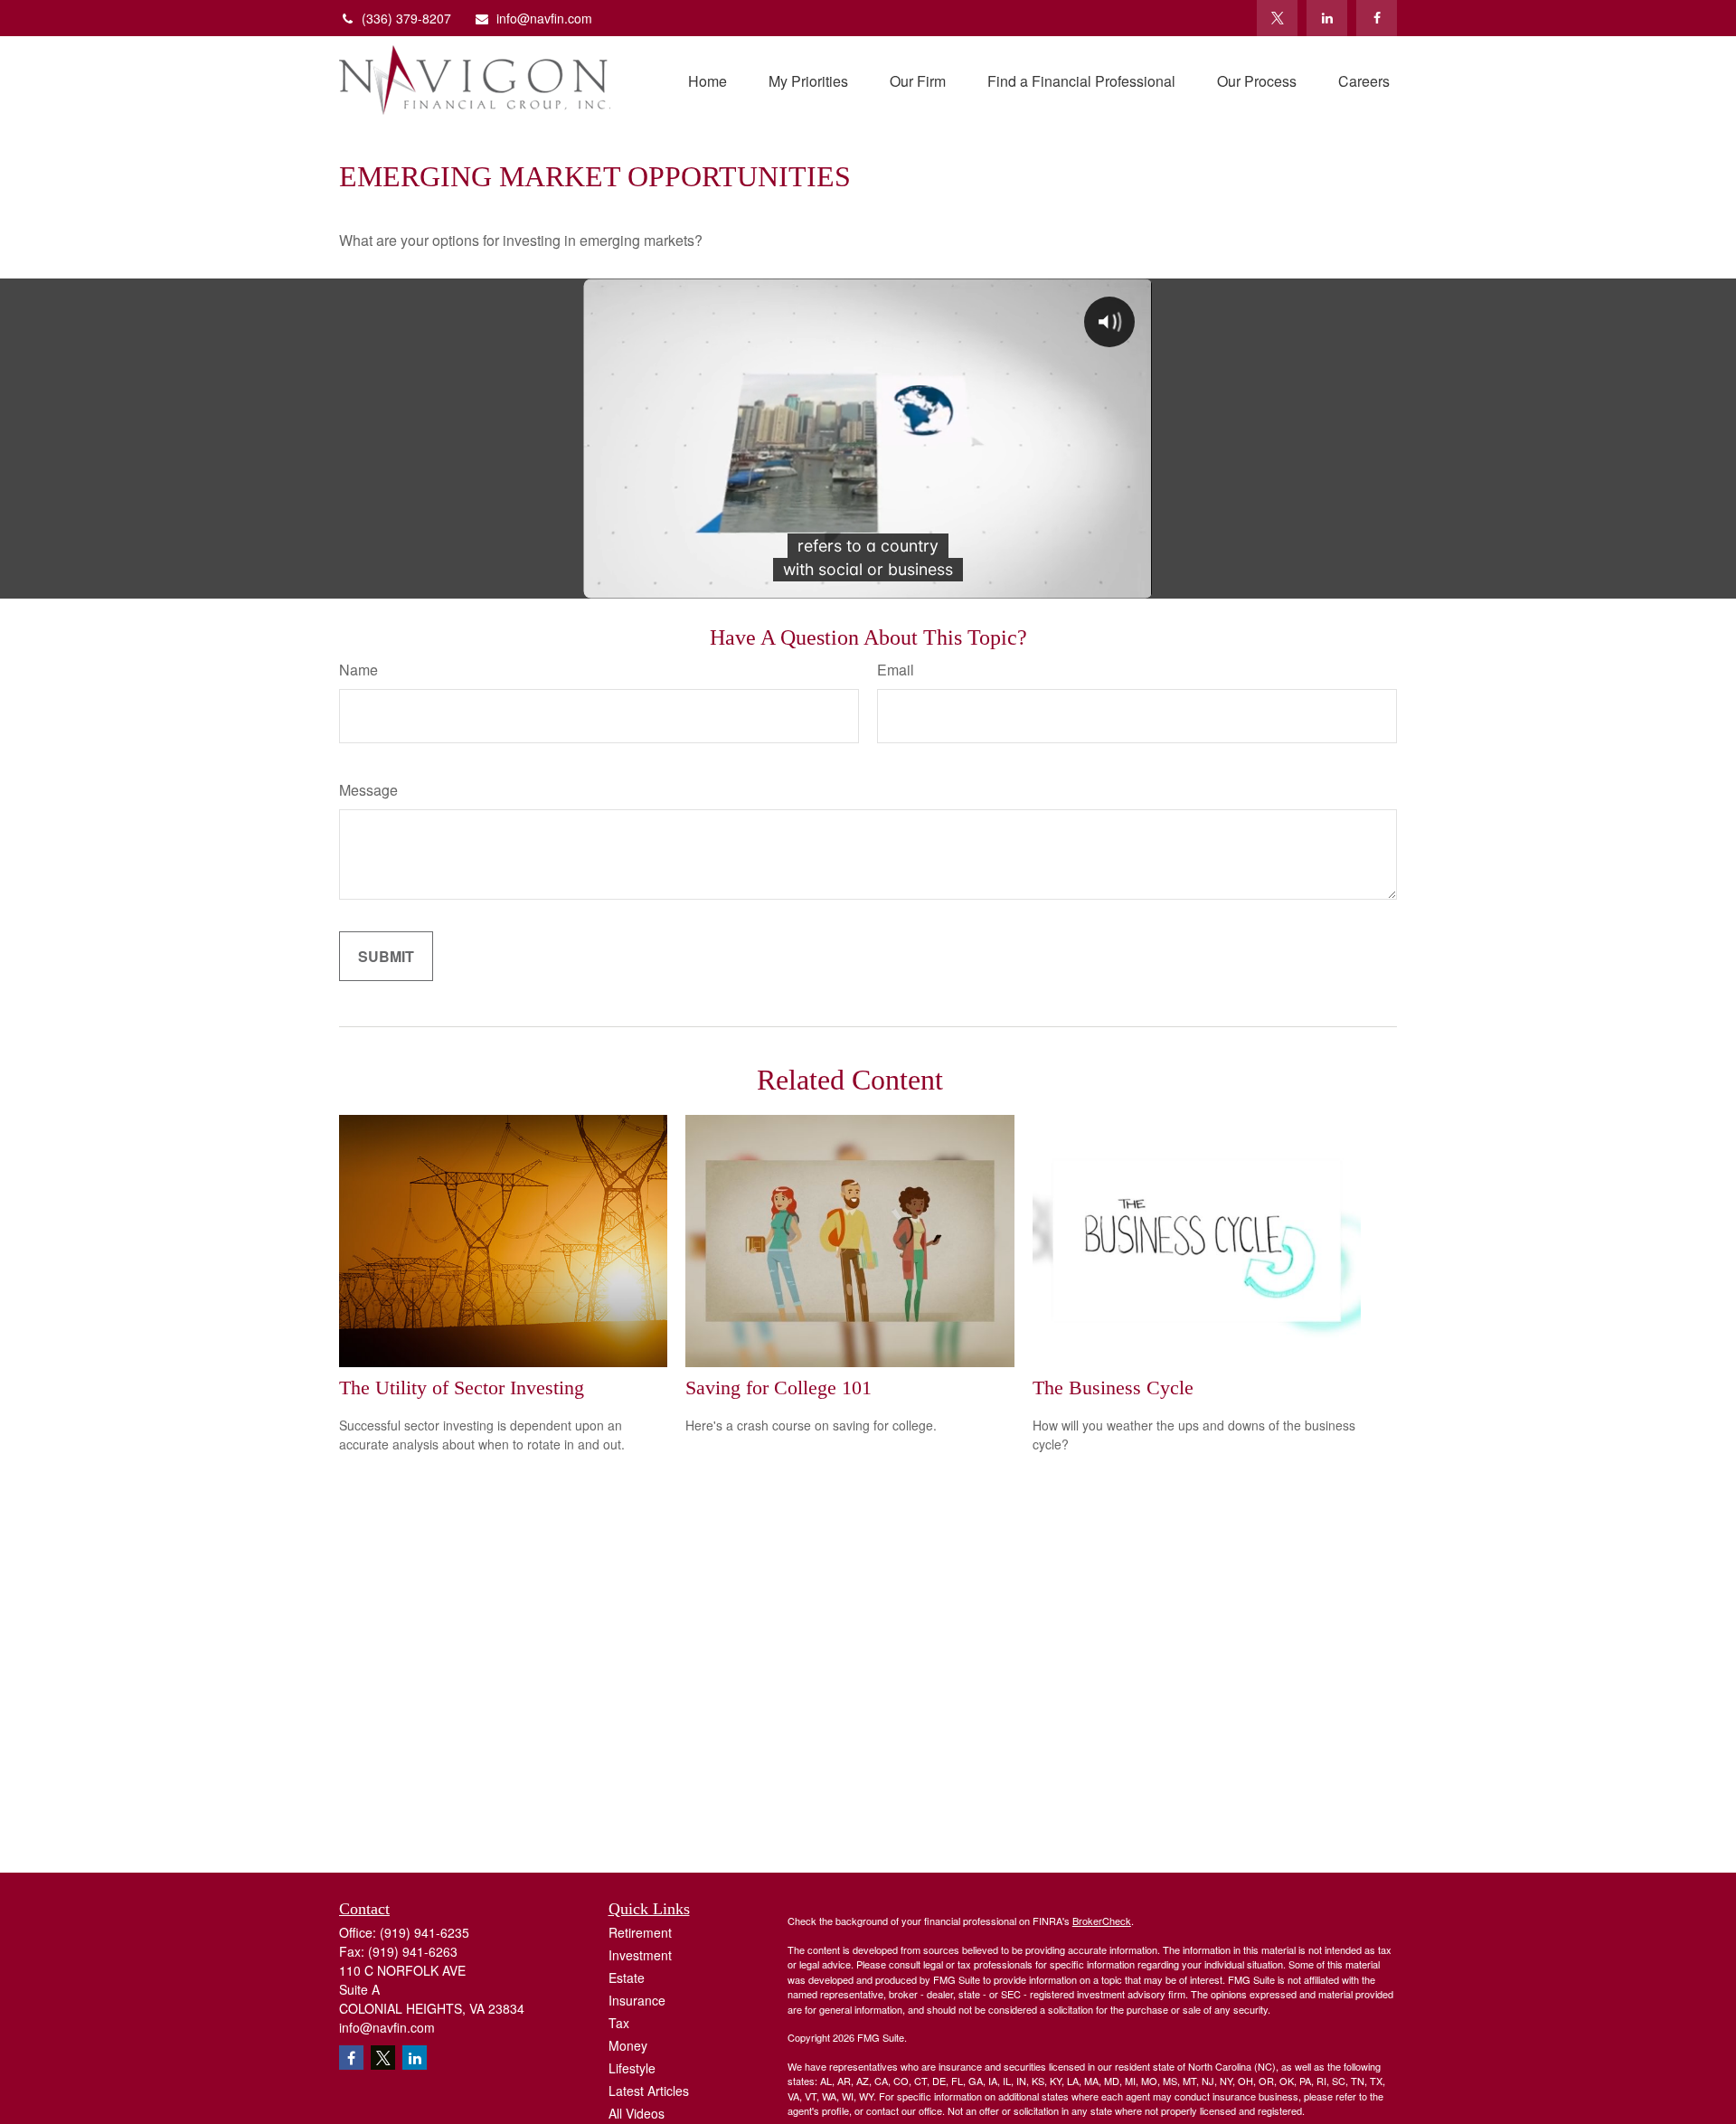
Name (359, 670)
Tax (619, 2023)
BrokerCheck (1102, 1921)
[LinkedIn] (1327, 18)
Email (896, 670)
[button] (708, 80)
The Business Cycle (1113, 1388)
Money (628, 2045)
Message (368, 790)
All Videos (637, 2113)
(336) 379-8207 (406, 18)
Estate (627, 1978)
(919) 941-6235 (425, 1932)
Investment (640, 1955)
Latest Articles (649, 2091)
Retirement (640, 1932)
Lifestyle (632, 2068)
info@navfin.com (544, 18)
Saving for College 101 (778, 1388)
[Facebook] (1377, 18)
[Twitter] (1277, 18)
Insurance (637, 2000)
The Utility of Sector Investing (462, 1388)
